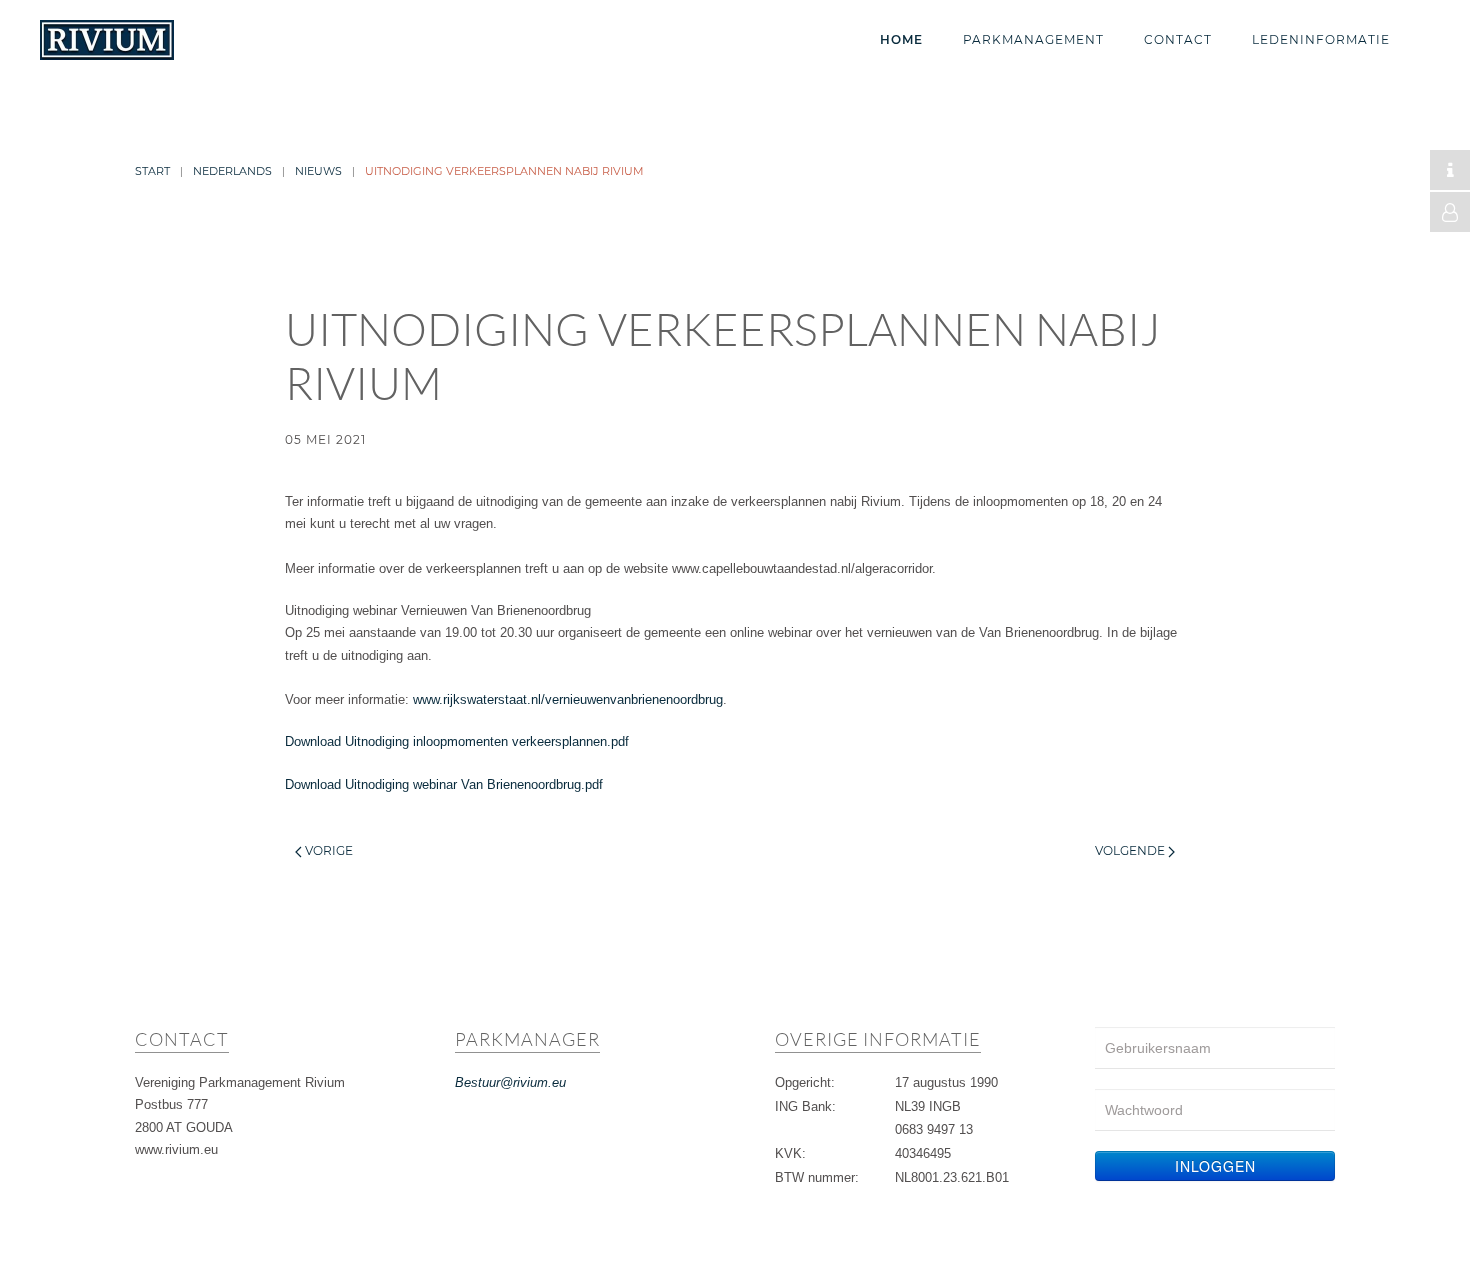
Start (152, 171)
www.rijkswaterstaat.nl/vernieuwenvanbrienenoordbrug (568, 699)
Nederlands (232, 171)
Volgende (1131, 850)
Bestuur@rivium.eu (510, 1082)
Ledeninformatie (1321, 39)
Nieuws (318, 171)
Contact (1178, 39)
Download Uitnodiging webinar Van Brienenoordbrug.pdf (444, 784)
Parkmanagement (1033, 39)
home (901, 39)
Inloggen (1215, 1166)
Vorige (327, 850)
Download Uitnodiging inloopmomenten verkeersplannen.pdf (457, 741)
